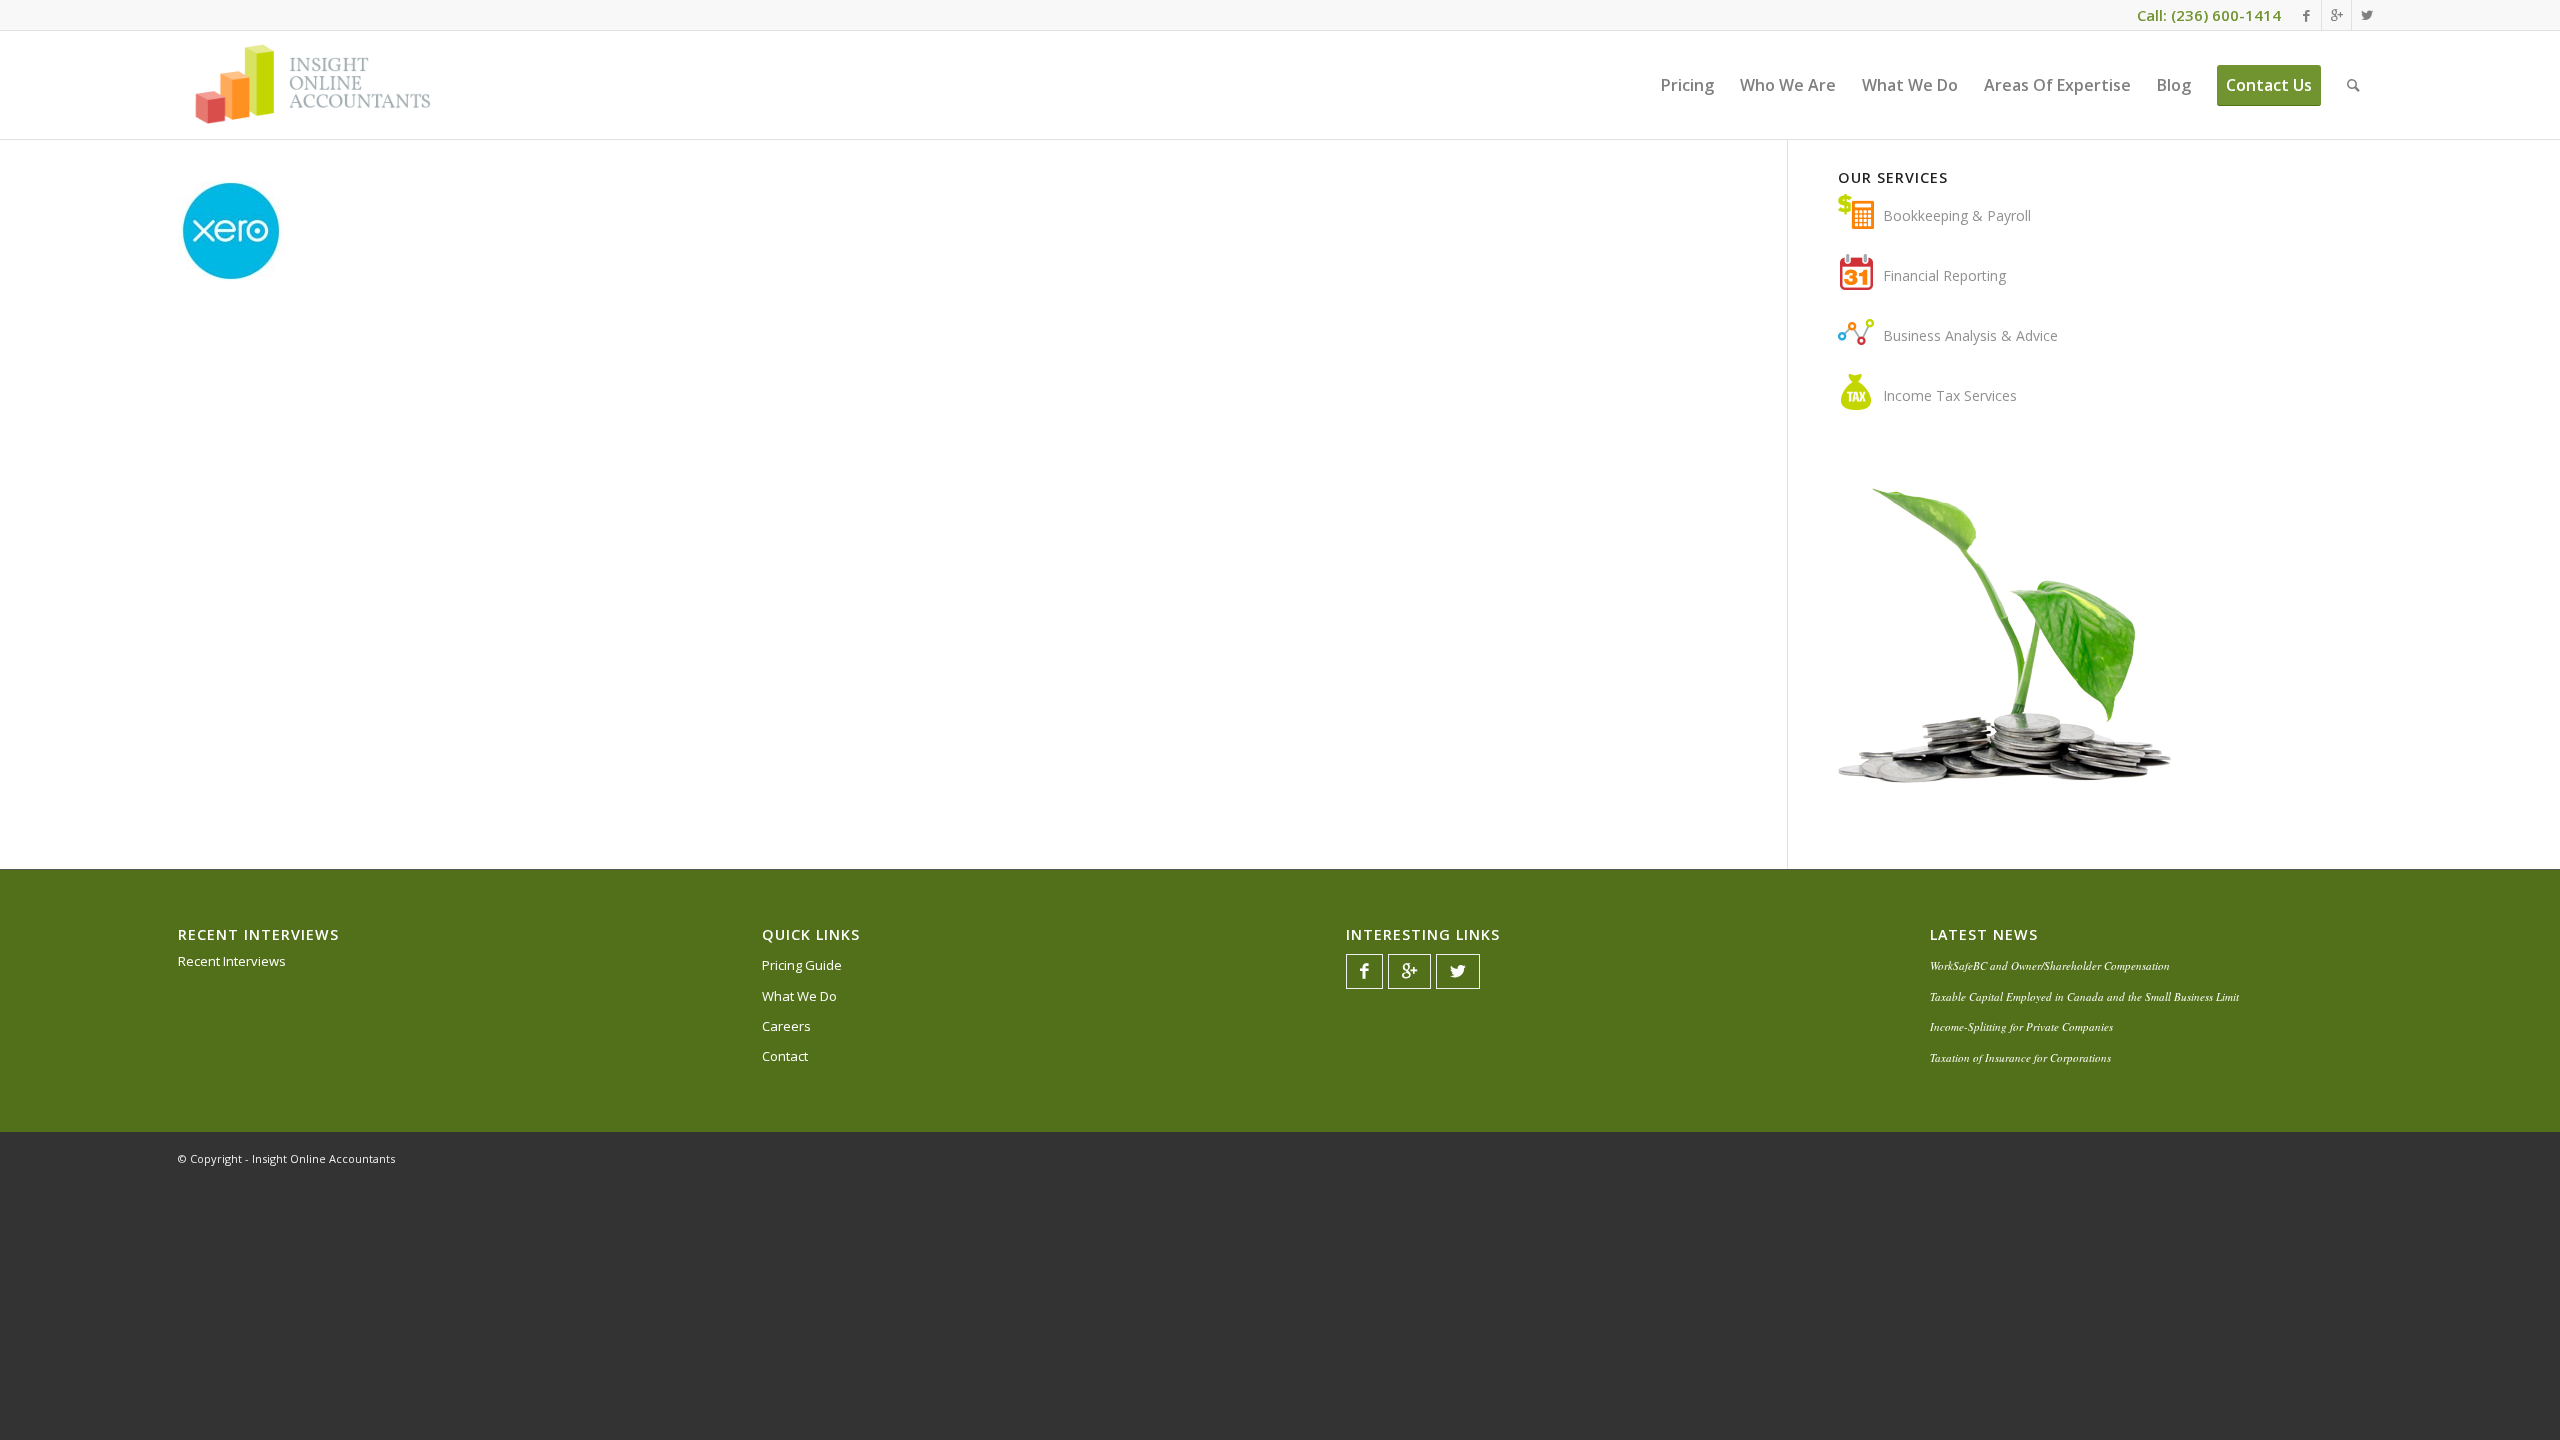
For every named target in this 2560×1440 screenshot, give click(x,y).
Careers (786, 1026)
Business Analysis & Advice (1970, 335)
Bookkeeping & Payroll (1957, 215)
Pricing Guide (802, 965)
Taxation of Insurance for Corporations (2020, 1057)
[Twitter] (2367, 15)
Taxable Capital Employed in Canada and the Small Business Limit (2084, 996)
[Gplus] (2336, 15)
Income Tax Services (1950, 395)
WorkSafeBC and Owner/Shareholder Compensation (2050, 965)
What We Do (799, 996)
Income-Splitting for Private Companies (2021, 1026)
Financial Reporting (1944, 275)
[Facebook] (2306, 15)
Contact (785, 1056)
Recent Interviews (232, 961)
